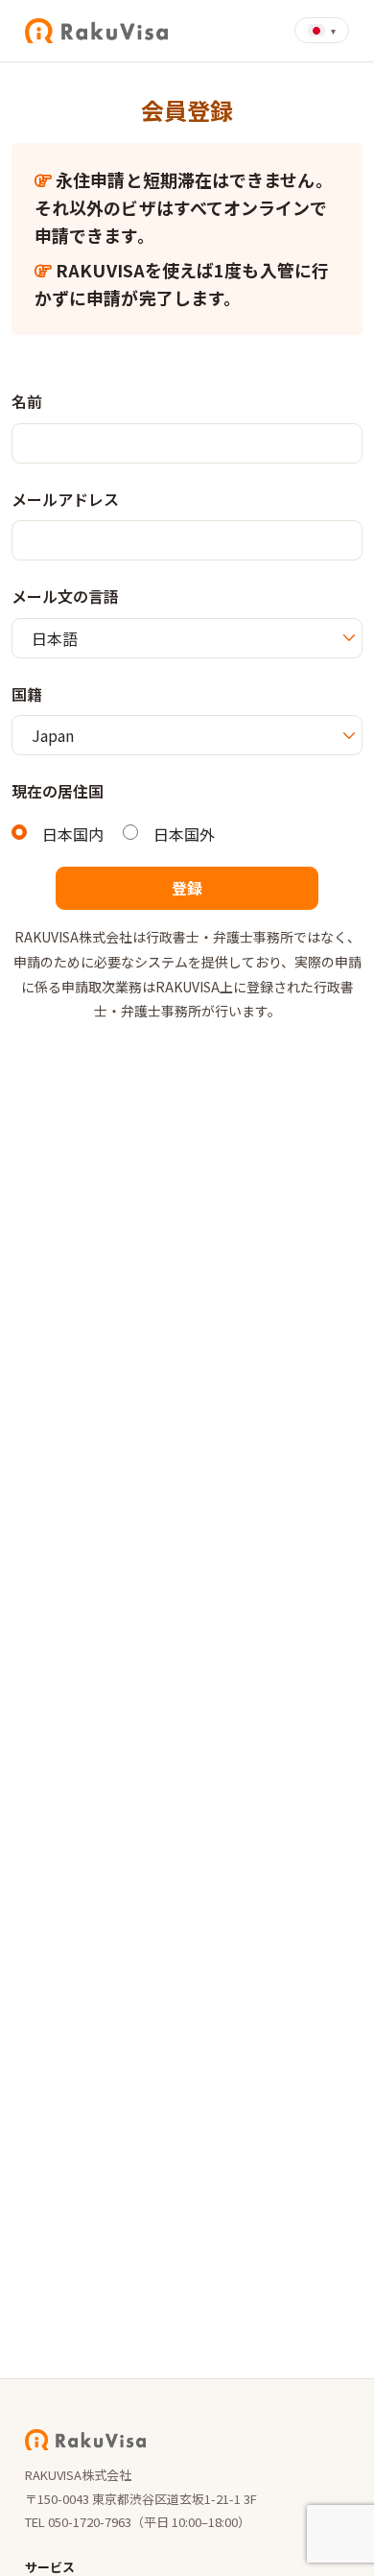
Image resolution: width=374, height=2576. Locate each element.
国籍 (27, 694)
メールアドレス (65, 499)
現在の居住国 (58, 791)
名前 (27, 401)
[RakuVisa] (96, 31)
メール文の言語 (65, 596)
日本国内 (73, 834)
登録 (187, 888)
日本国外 (184, 834)
